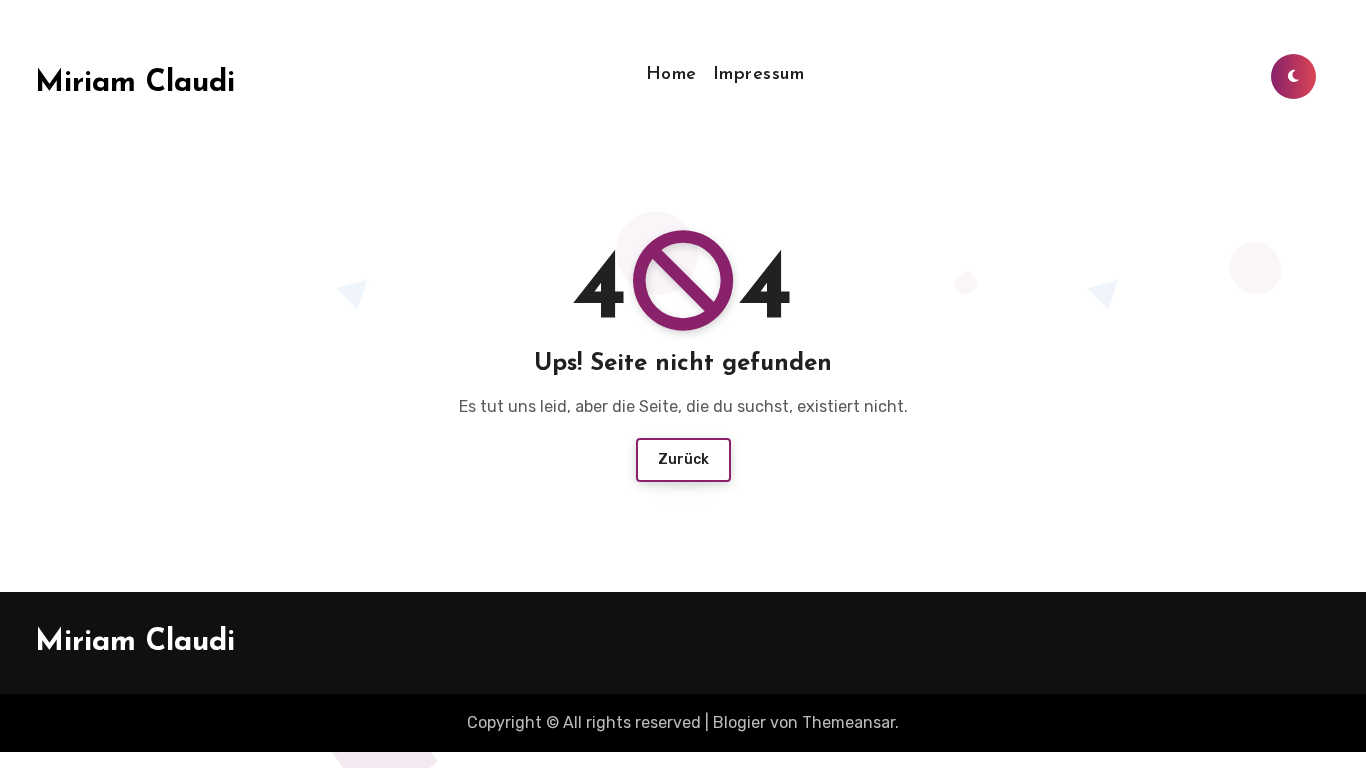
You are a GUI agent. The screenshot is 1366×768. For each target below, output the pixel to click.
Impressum (759, 75)
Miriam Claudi (135, 83)
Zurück (683, 459)
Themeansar (848, 722)
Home (671, 75)
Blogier (739, 722)
